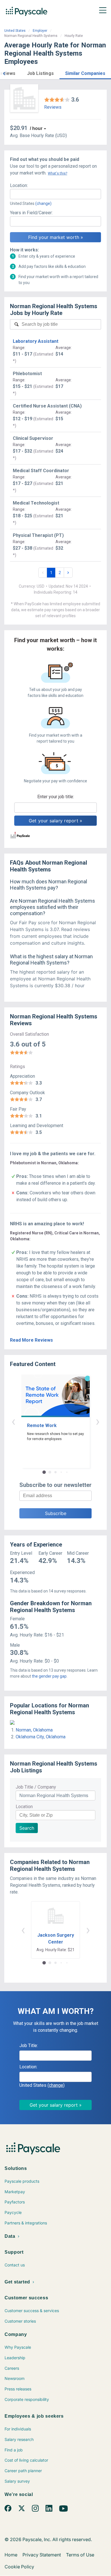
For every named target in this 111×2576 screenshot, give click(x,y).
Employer (40, 31)
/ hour (36, 128)
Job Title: (29, 2046)
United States (15, 31)
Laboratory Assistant (36, 341)
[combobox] (55, 194)
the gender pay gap (49, 1676)
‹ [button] (13, 1421)
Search (27, 1828)
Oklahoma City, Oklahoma (41, 1737)
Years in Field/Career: (31, 213)
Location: (19, 185)
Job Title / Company (36, 1787)
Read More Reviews (31, 1340)
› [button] (98, 1421)
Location (24, 1807)
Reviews (53, 107)
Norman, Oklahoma (34, 1730)
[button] (4, 73)
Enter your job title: (56, 797)
